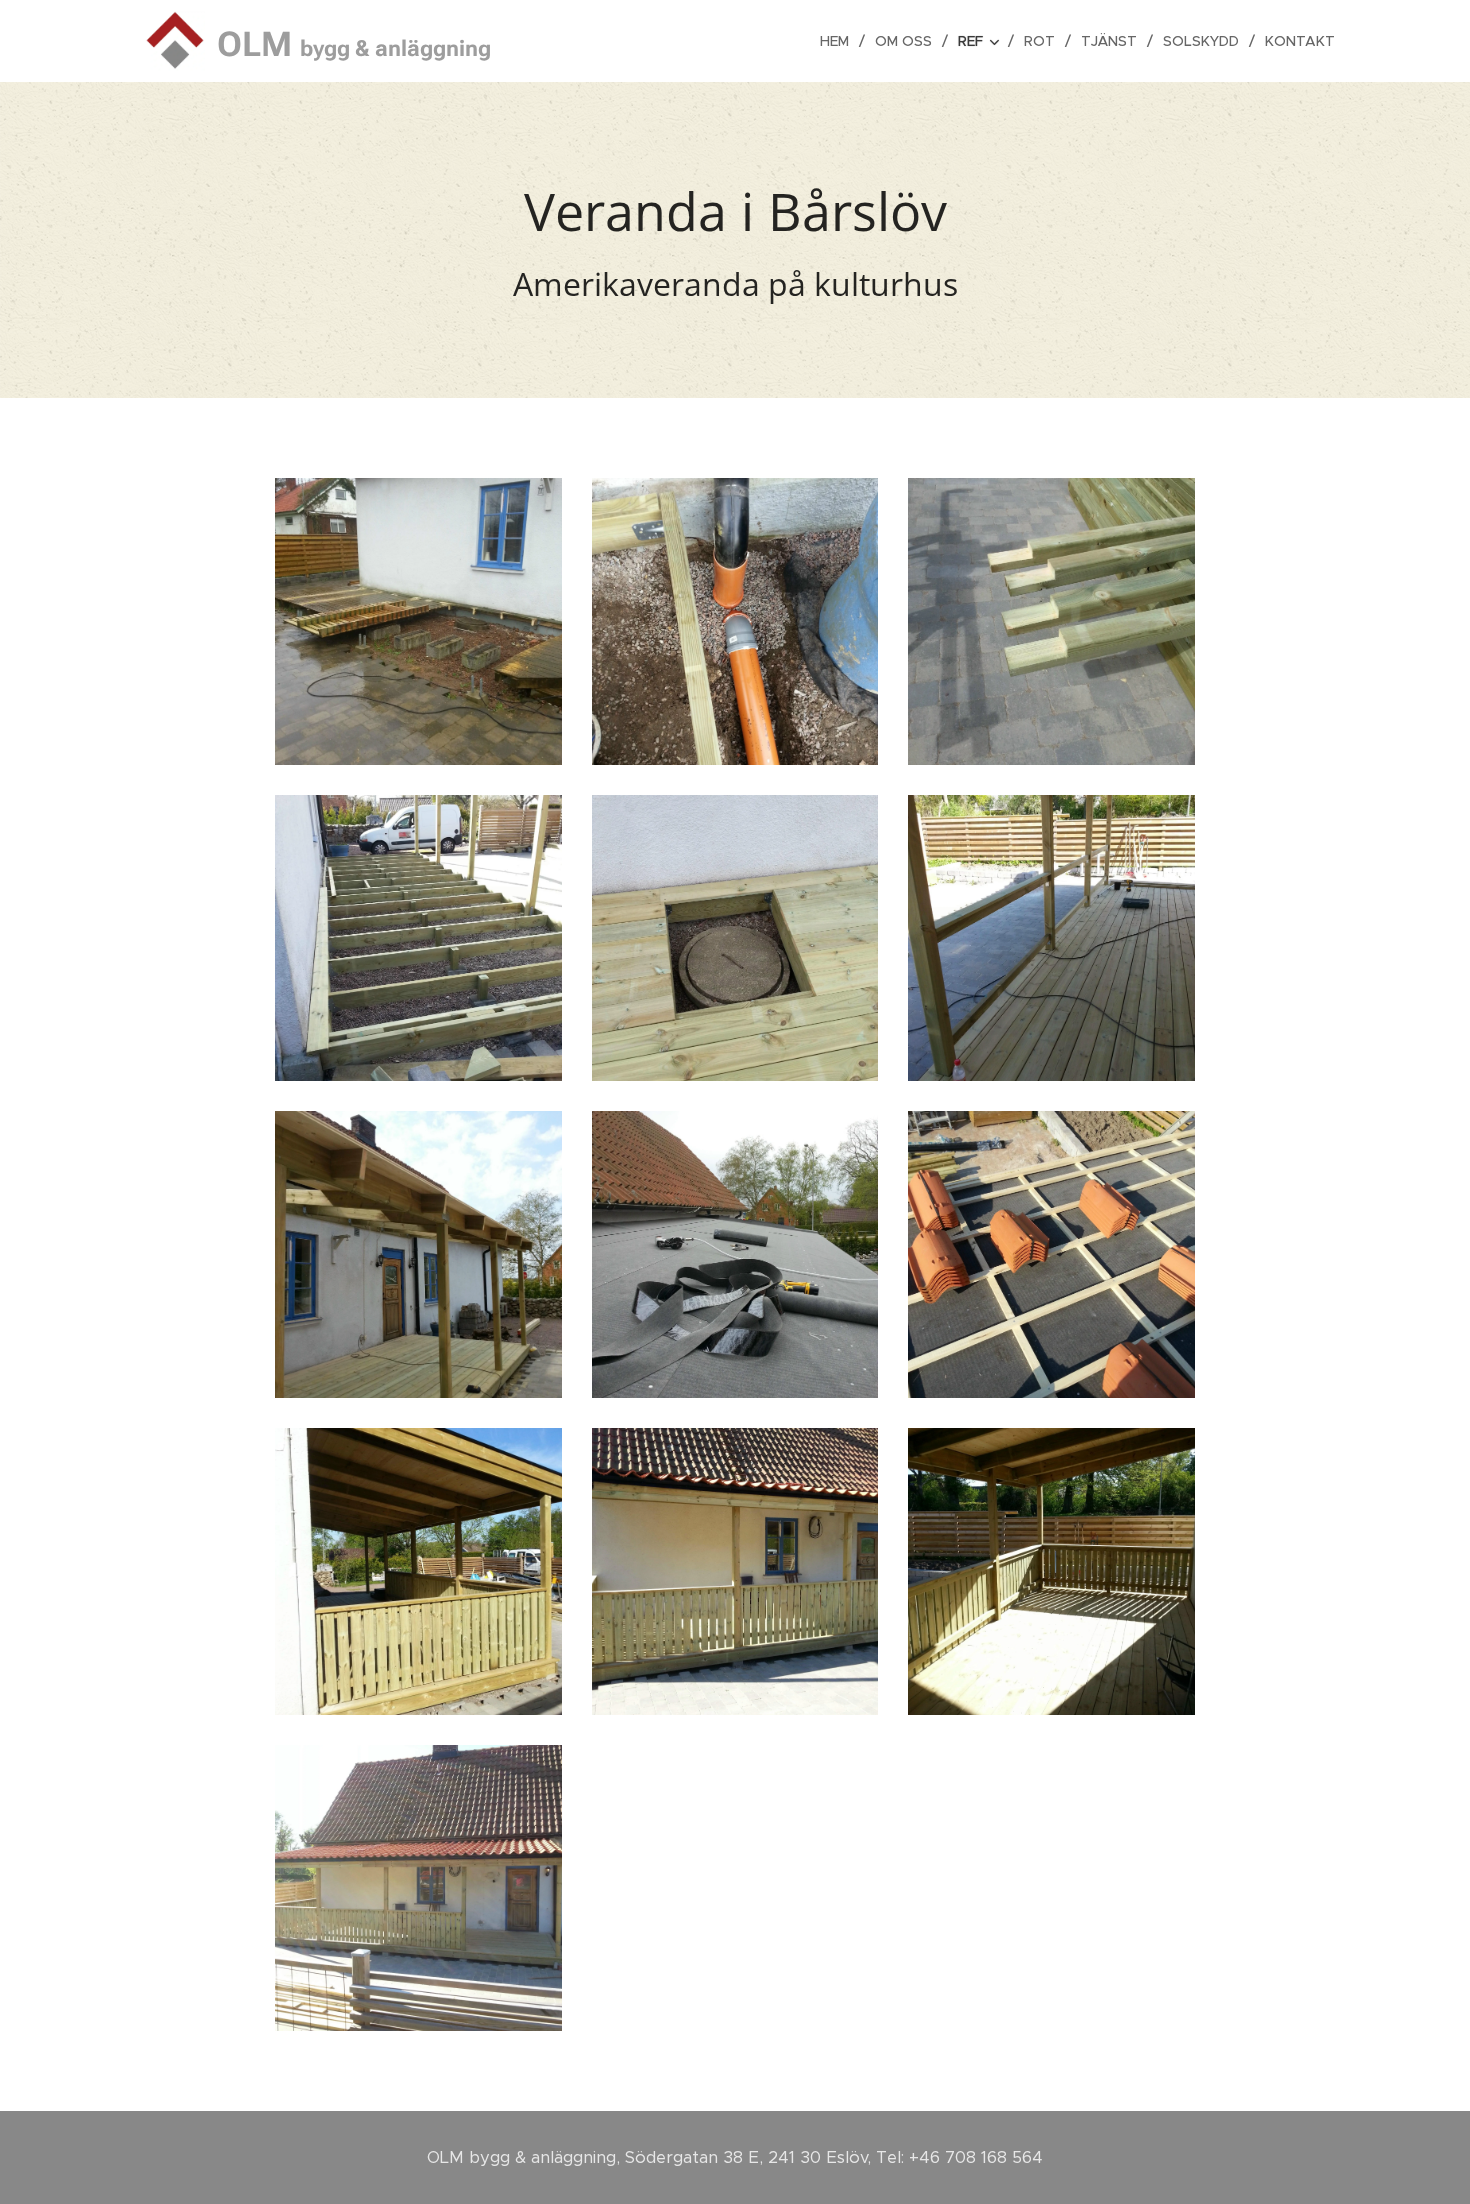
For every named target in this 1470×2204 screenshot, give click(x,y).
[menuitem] (840, 41)
